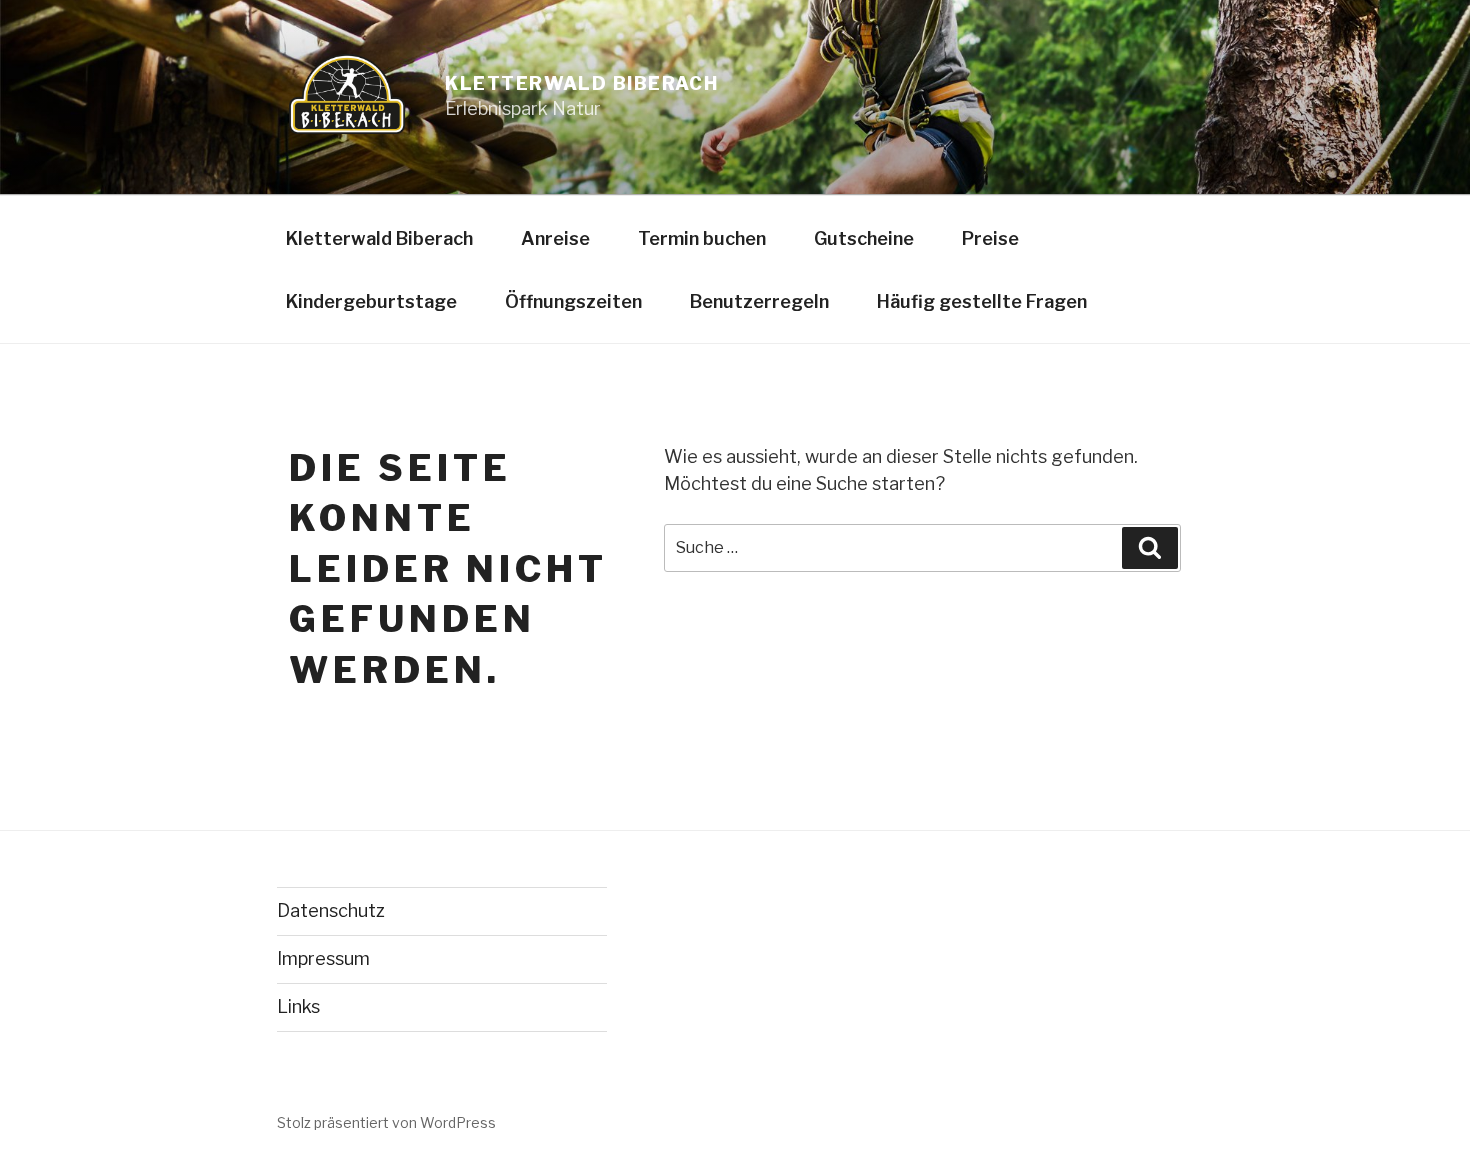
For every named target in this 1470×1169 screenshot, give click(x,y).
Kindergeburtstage (371, 301)
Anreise (555, 238)
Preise (990, 238)
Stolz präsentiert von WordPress (386, 1122)
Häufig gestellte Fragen (982, 301)
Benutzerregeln (759, 301)
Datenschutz (331, 910)
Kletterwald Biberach (581, 83)
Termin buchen (702, 238)
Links (298, 1006)
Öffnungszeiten (573, 301)
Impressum (323, 958)
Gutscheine (864, 238)
